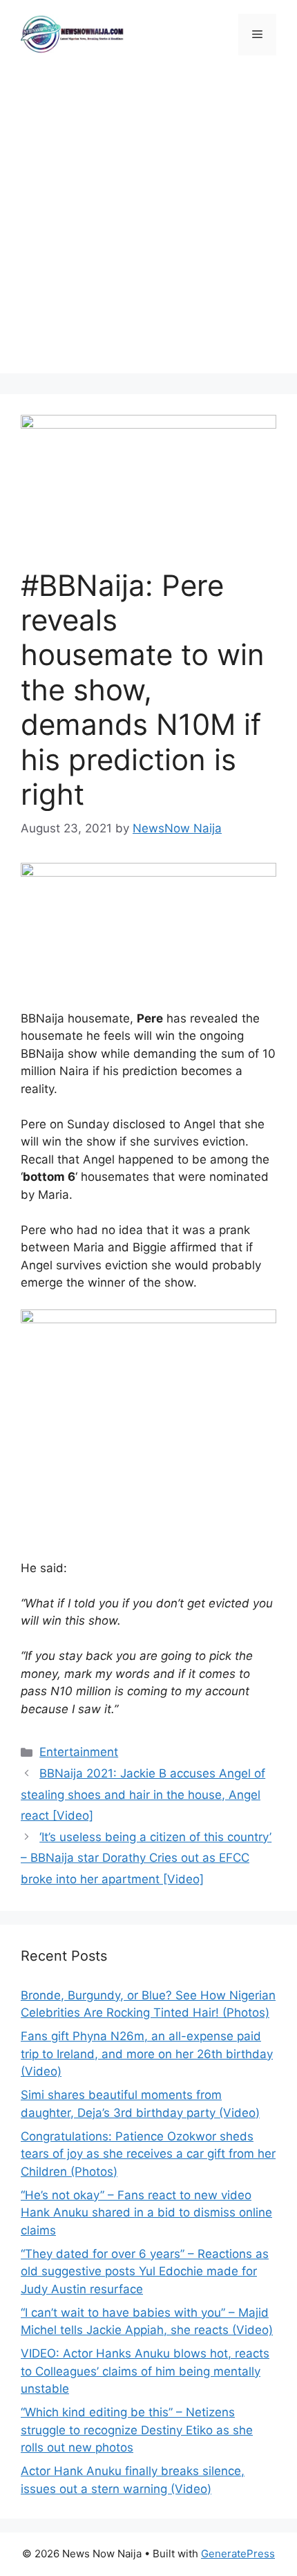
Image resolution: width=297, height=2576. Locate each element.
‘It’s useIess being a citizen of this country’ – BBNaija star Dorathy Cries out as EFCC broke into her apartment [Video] (146, 1858)
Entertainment (79, 1752)
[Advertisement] (148, 225)
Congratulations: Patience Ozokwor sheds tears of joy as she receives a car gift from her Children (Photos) (148, 2154)
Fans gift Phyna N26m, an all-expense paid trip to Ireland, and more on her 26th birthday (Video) (147, 2054)
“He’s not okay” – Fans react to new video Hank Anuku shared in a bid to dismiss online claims (146, 2213)
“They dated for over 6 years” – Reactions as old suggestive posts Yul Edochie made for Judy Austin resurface (145, 2271)
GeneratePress (238, 2554)
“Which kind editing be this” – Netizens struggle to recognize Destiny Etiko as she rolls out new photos (137, 2430)
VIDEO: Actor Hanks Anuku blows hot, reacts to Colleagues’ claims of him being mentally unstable (145, 2371)
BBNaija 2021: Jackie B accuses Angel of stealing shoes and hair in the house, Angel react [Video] (143, 1794)
